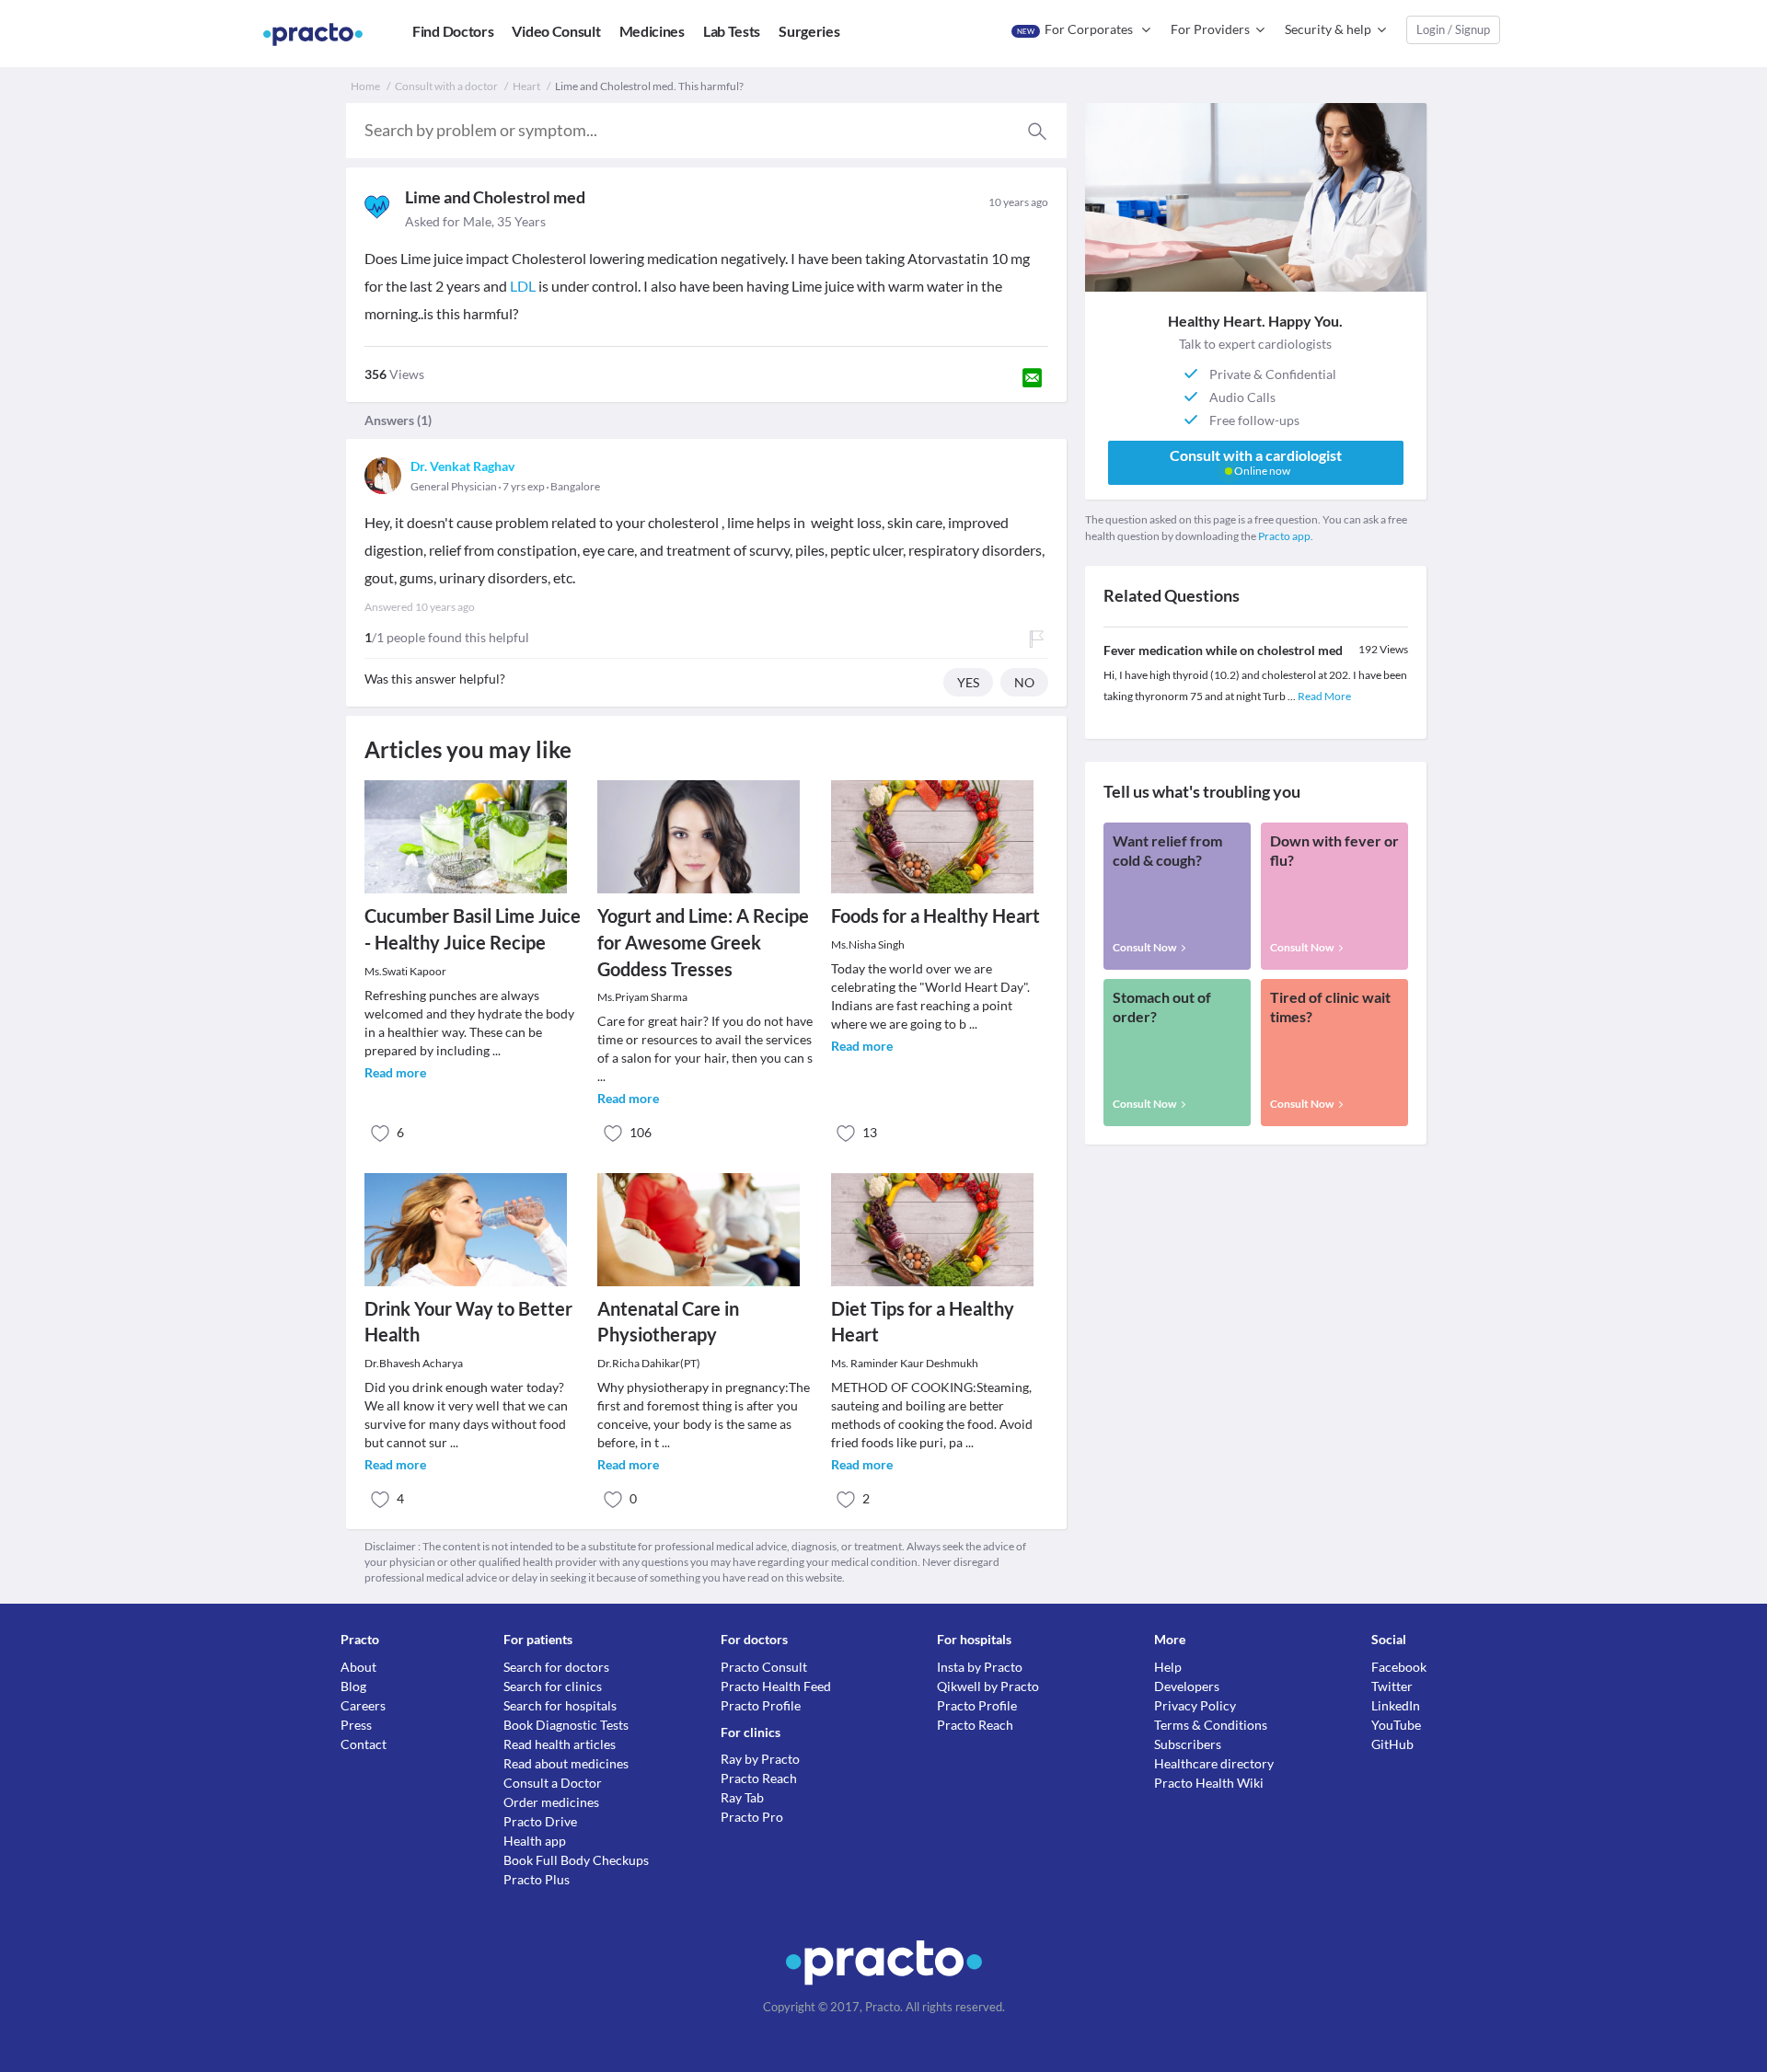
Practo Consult (764, 1667)
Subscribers (1188, 1744)
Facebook (1399, 1667)
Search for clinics (553, 1686)
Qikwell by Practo (988, 1686)
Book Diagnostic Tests (566, 1725)
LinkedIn (1396, 1705)
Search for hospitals (560, 1705)
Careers (363, 1705)
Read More (1324, 696)
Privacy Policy (1195, 1705)
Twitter (1392, 1686)
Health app (535, 1841)
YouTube (1396, 1725)
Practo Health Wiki (1209, 1783)
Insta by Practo (980, 1667)
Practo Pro (752, 1817)
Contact (364, 1744)
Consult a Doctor (553, 1783)
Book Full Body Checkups (576, 1860)
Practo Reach (759, 1778)
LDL (523, 286)
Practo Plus (537, 1879)
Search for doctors (556, 1667)
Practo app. (1286, 536)
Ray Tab (742, 1797)
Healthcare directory (1214, 1763)
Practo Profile (761, 1705)
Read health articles (560, 1744)
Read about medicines (566, 1763)
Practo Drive (540, 1821)
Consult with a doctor (446, 86)
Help (1168, 1667)
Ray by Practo (760, 1759)
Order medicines (551, 1802)
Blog (353, 1686)
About (358, 1667)
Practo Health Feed (776, 1686)
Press (356, 1725)
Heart (526, 86)
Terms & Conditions (1211, 1725)
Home (365, 86)
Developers (1187, 1686)
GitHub (1392, 1744)
